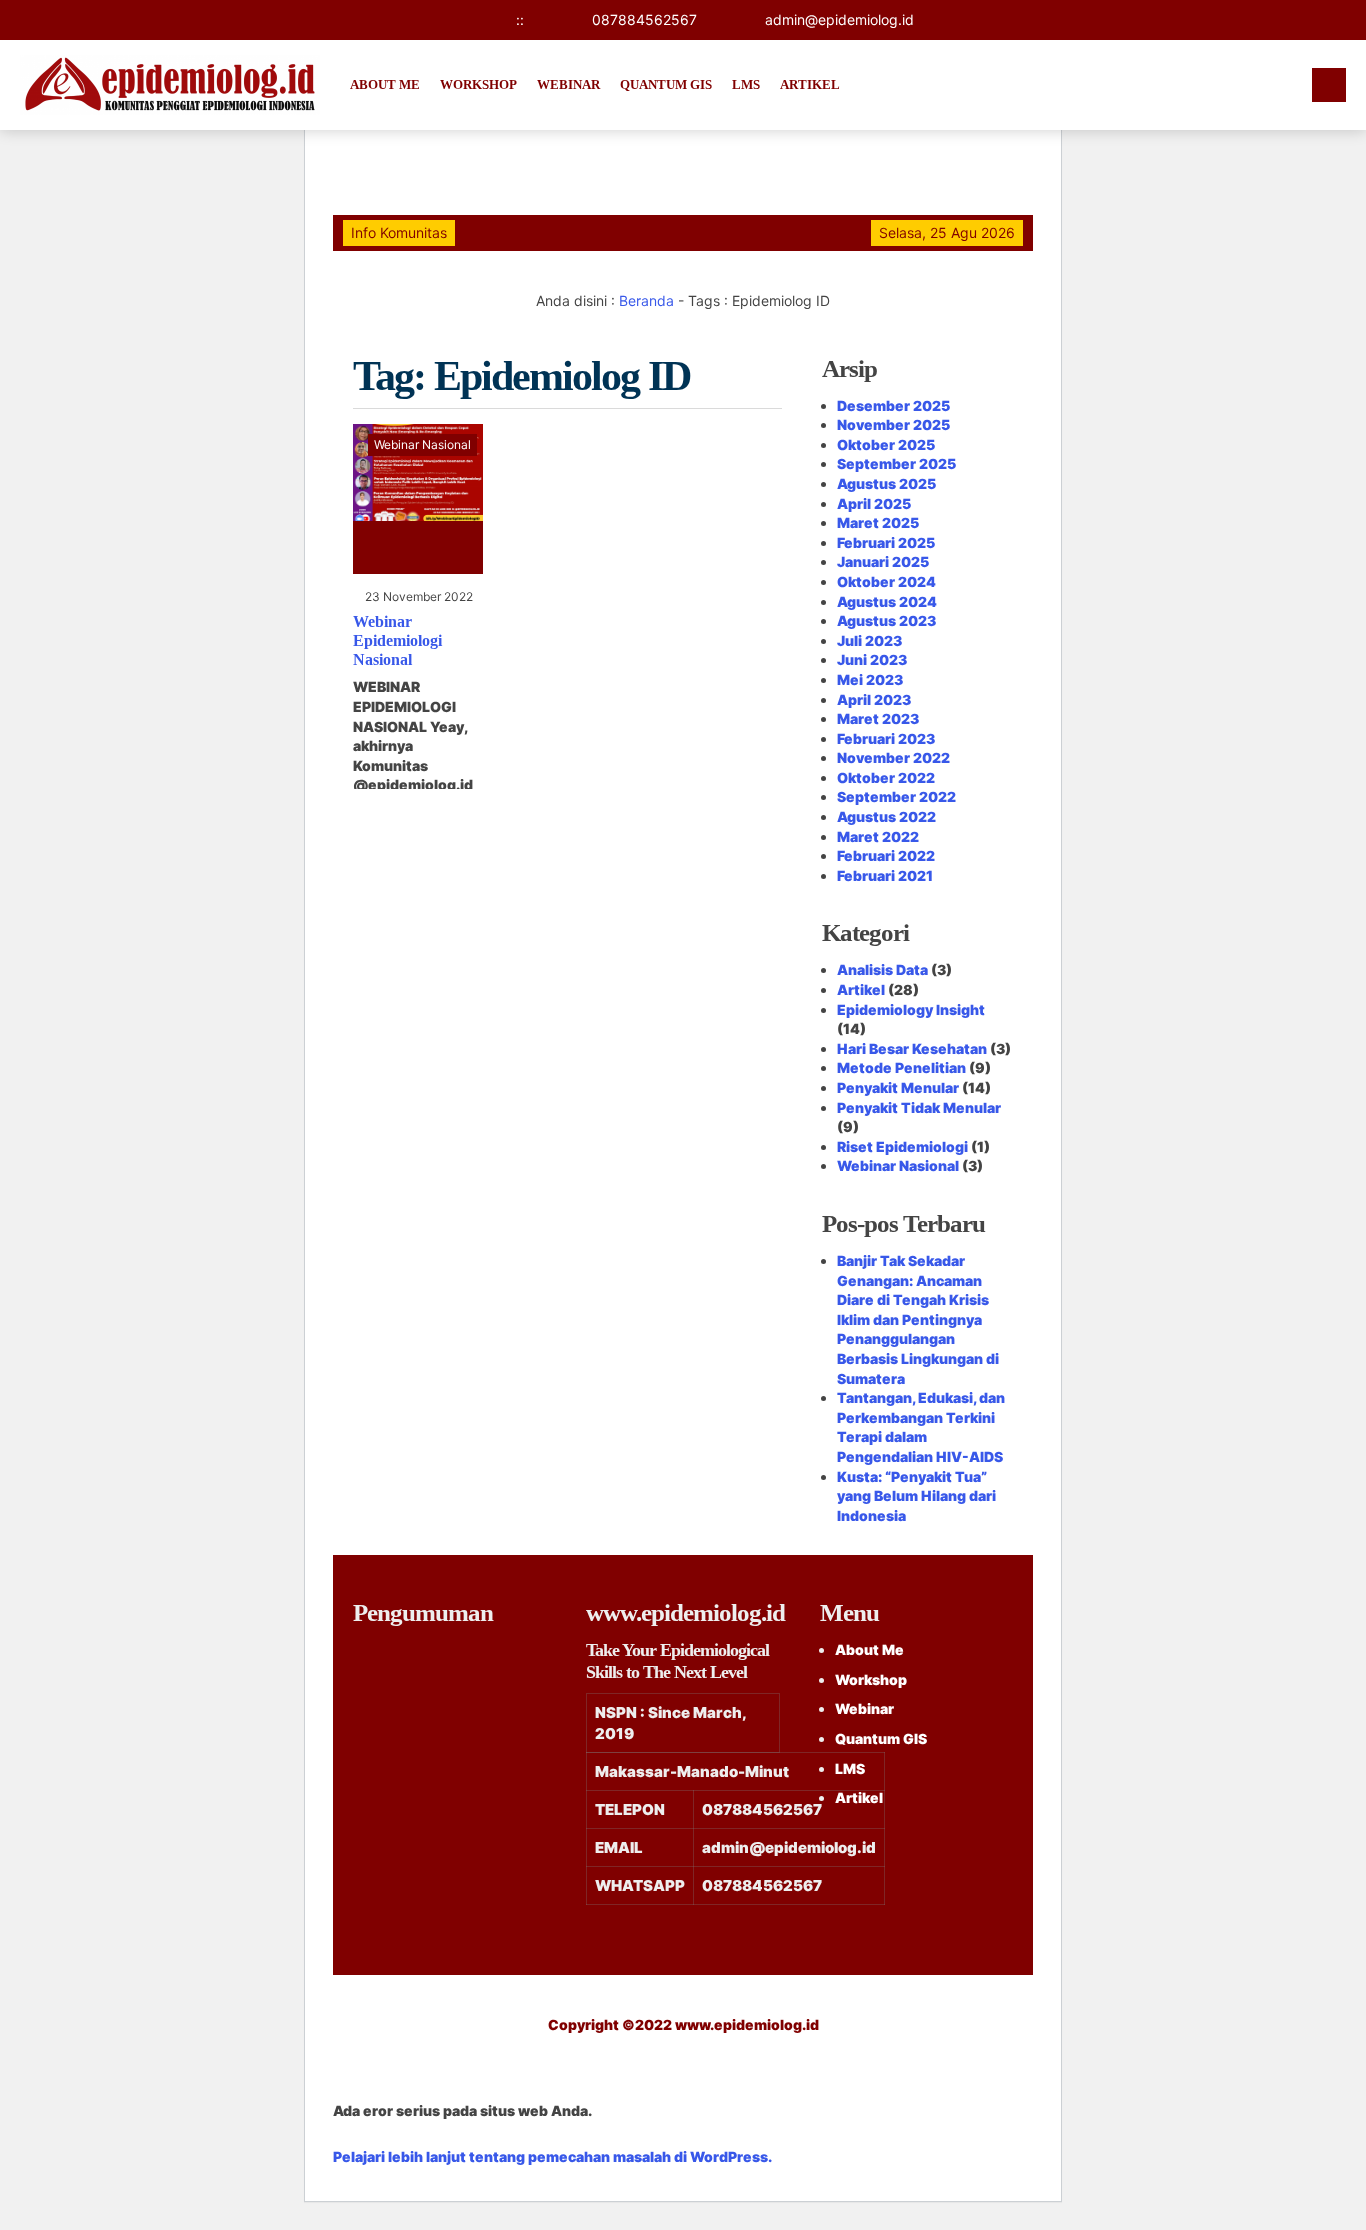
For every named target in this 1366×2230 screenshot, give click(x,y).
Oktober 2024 (886, 581)
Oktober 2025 (886, 444)
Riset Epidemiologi (902, 1146)
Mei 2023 (870, 679)
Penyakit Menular (898, 1087)
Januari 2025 (883, 561)
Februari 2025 (886, 542)
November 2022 (893, 757)
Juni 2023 (872, 659)
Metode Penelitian (901, 1067)
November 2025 (893, 424)
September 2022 (896, 796)
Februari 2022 (886, 855)
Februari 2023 (886, 738)
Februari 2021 (885, 875)
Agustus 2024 (887, 601)
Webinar (568, 84)
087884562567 (644, 19)
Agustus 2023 (886, 620)
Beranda (646, 300)
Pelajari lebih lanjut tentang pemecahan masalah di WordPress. (552, 2156)
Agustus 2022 (886, 816)
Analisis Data (882, 969)
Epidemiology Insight (911, 1009)
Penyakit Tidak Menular (919, 1107)
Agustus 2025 (886, 483)
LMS (746, 84)
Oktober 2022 (886, 777)
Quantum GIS (666, 84)
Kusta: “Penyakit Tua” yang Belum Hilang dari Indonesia (916, 1496)
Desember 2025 (893, 405)
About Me (385, 84)
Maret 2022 (878, 836)
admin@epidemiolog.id (839, 19)
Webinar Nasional (422, 444)
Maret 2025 (878, 522)
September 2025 (896, 463)
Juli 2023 (869, 640)
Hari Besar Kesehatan (912, 1048)
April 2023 (874, 699)
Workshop (478, 84)
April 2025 (874, 503)
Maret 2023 (878, 718)
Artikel (810, 84)
